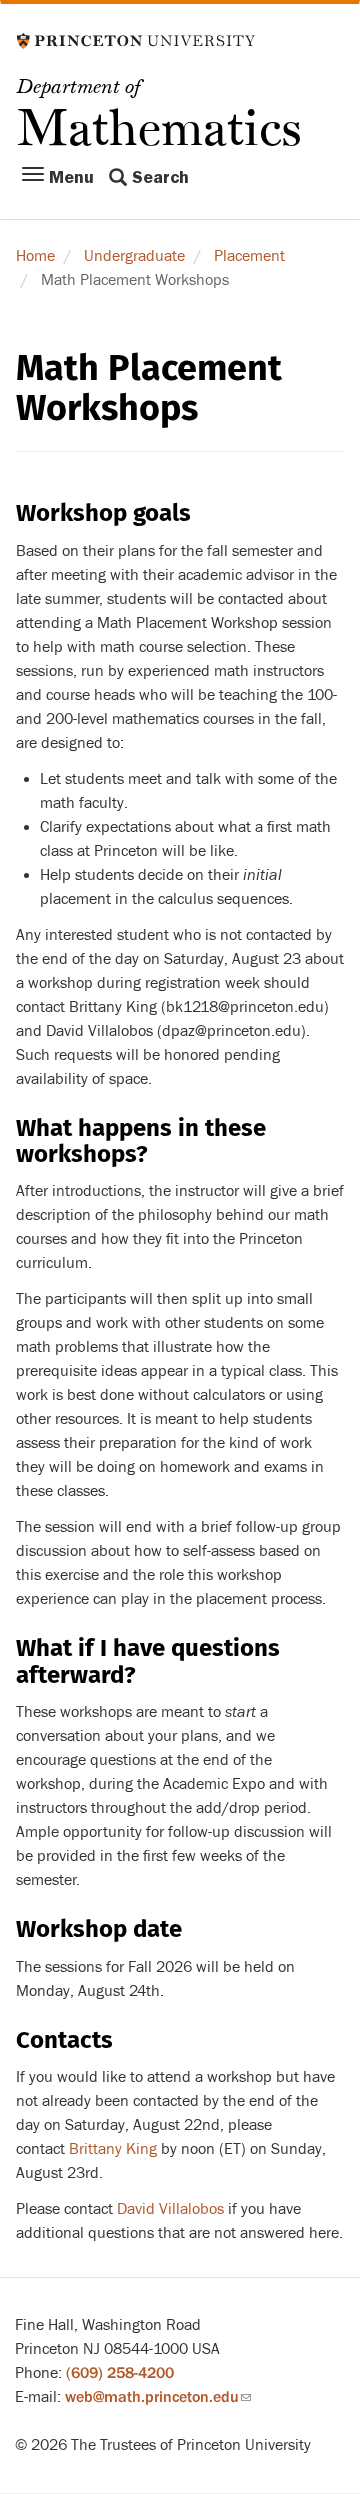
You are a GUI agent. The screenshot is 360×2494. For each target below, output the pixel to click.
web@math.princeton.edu (158, 2397)
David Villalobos (170, 2209)
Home (35, 256)
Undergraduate (134, 256)
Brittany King (113, 2149)
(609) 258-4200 (120, 2373)
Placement (249, 256)
